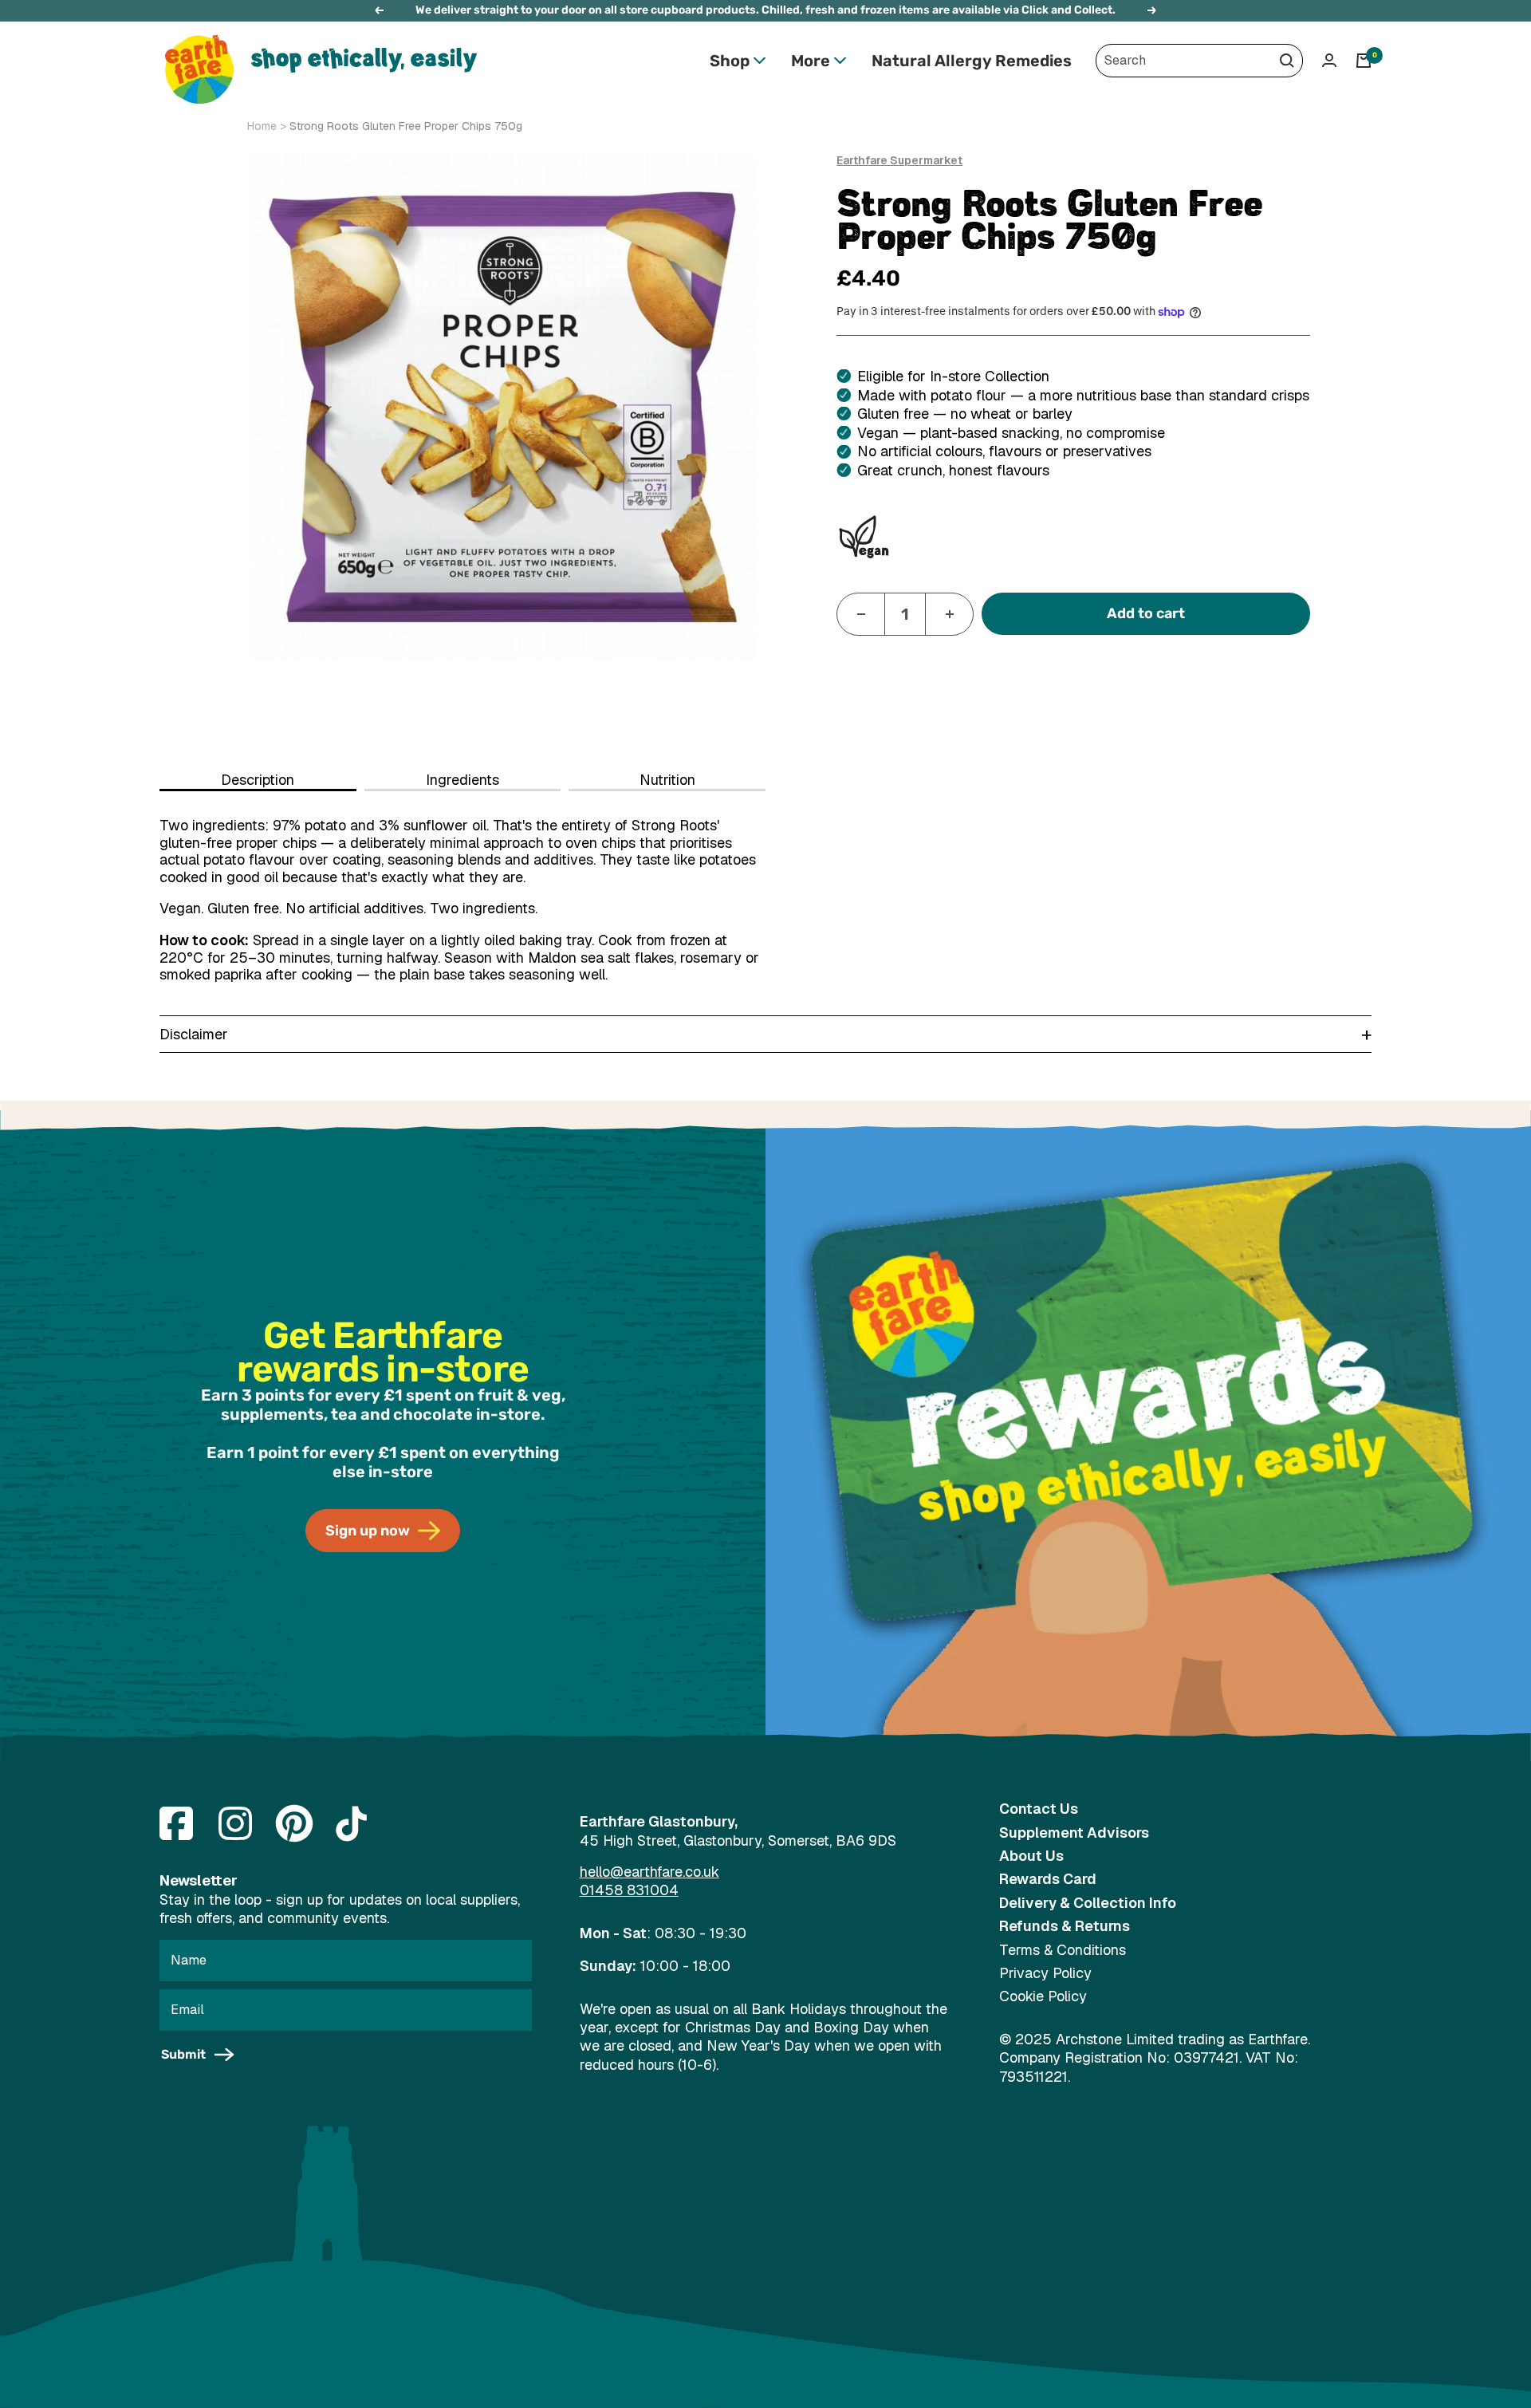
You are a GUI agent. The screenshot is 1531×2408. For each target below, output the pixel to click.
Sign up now (368, 1531)
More (811, 61)
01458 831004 (629, 1890)
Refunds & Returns (1065, 1926)
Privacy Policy (1045, 1973)
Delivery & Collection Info (1088, 1903)
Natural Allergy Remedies (972, 61)
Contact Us (1039, 1809)
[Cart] (1364, 61)
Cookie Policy (1043, 1996)
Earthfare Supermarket (899, 160)
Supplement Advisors (1074, 1833)
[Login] (1329, 60)
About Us (1031, 1856)
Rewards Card (1048, 1879)
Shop (730, 61)
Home (262, 126)
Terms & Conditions (1063, 1950)
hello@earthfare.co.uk (649, 1872)
